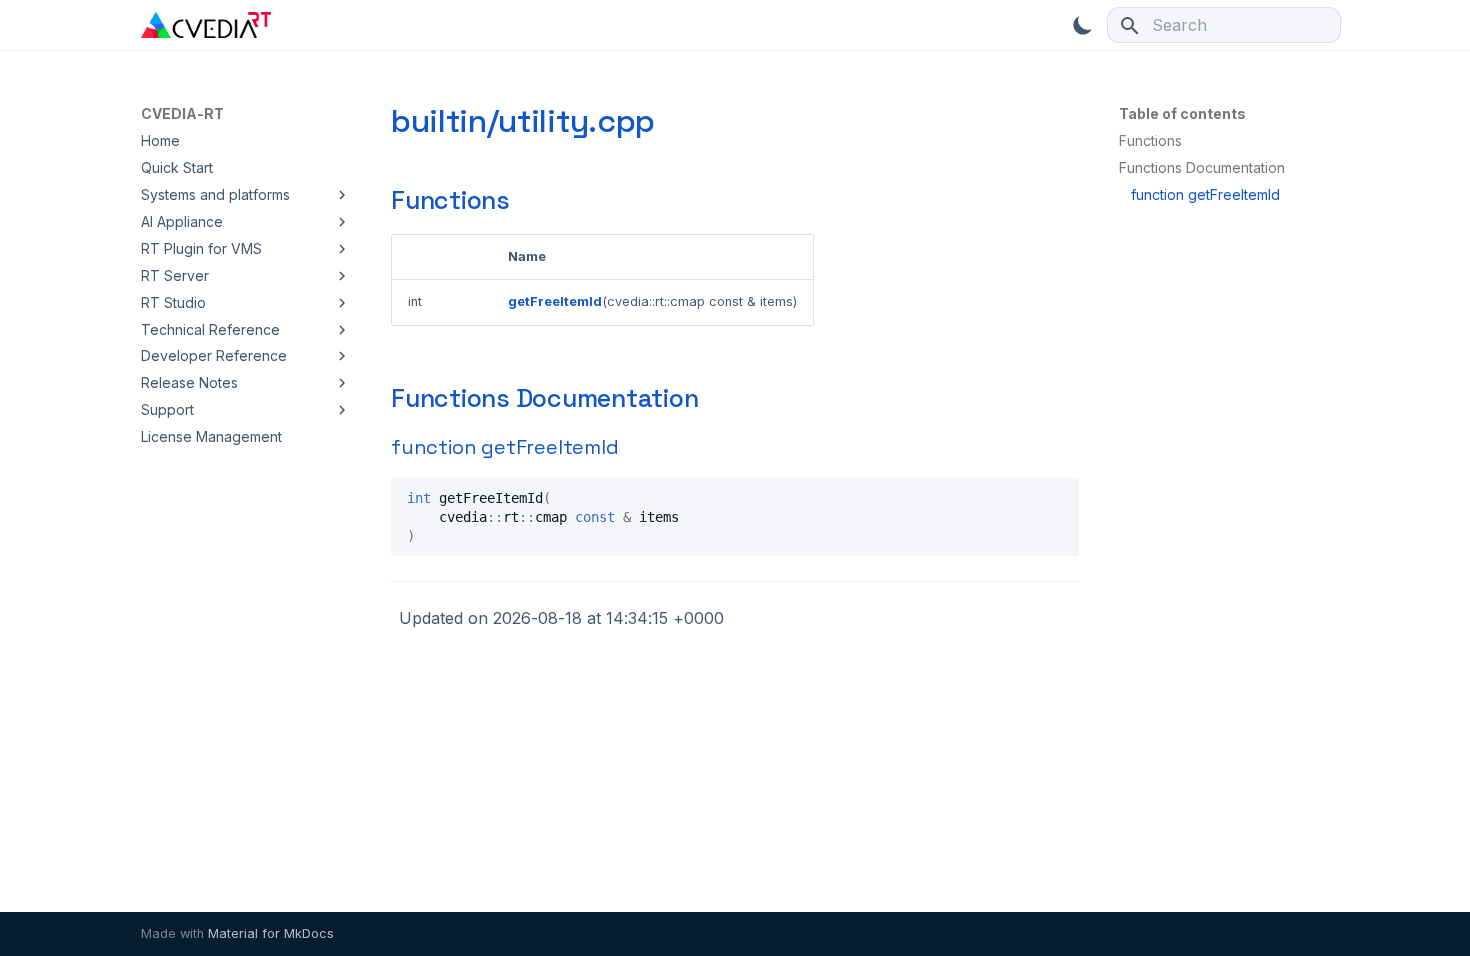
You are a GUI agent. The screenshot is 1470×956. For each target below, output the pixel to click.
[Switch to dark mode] (1083, 25)
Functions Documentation (544, 398)
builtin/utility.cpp (523, 121)
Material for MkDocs (271, 933)
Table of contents (1182, 113)
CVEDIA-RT (182, 113)
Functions (450, 200)
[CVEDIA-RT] (206, 25)
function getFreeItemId (505, 447)
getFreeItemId (555, 301)
